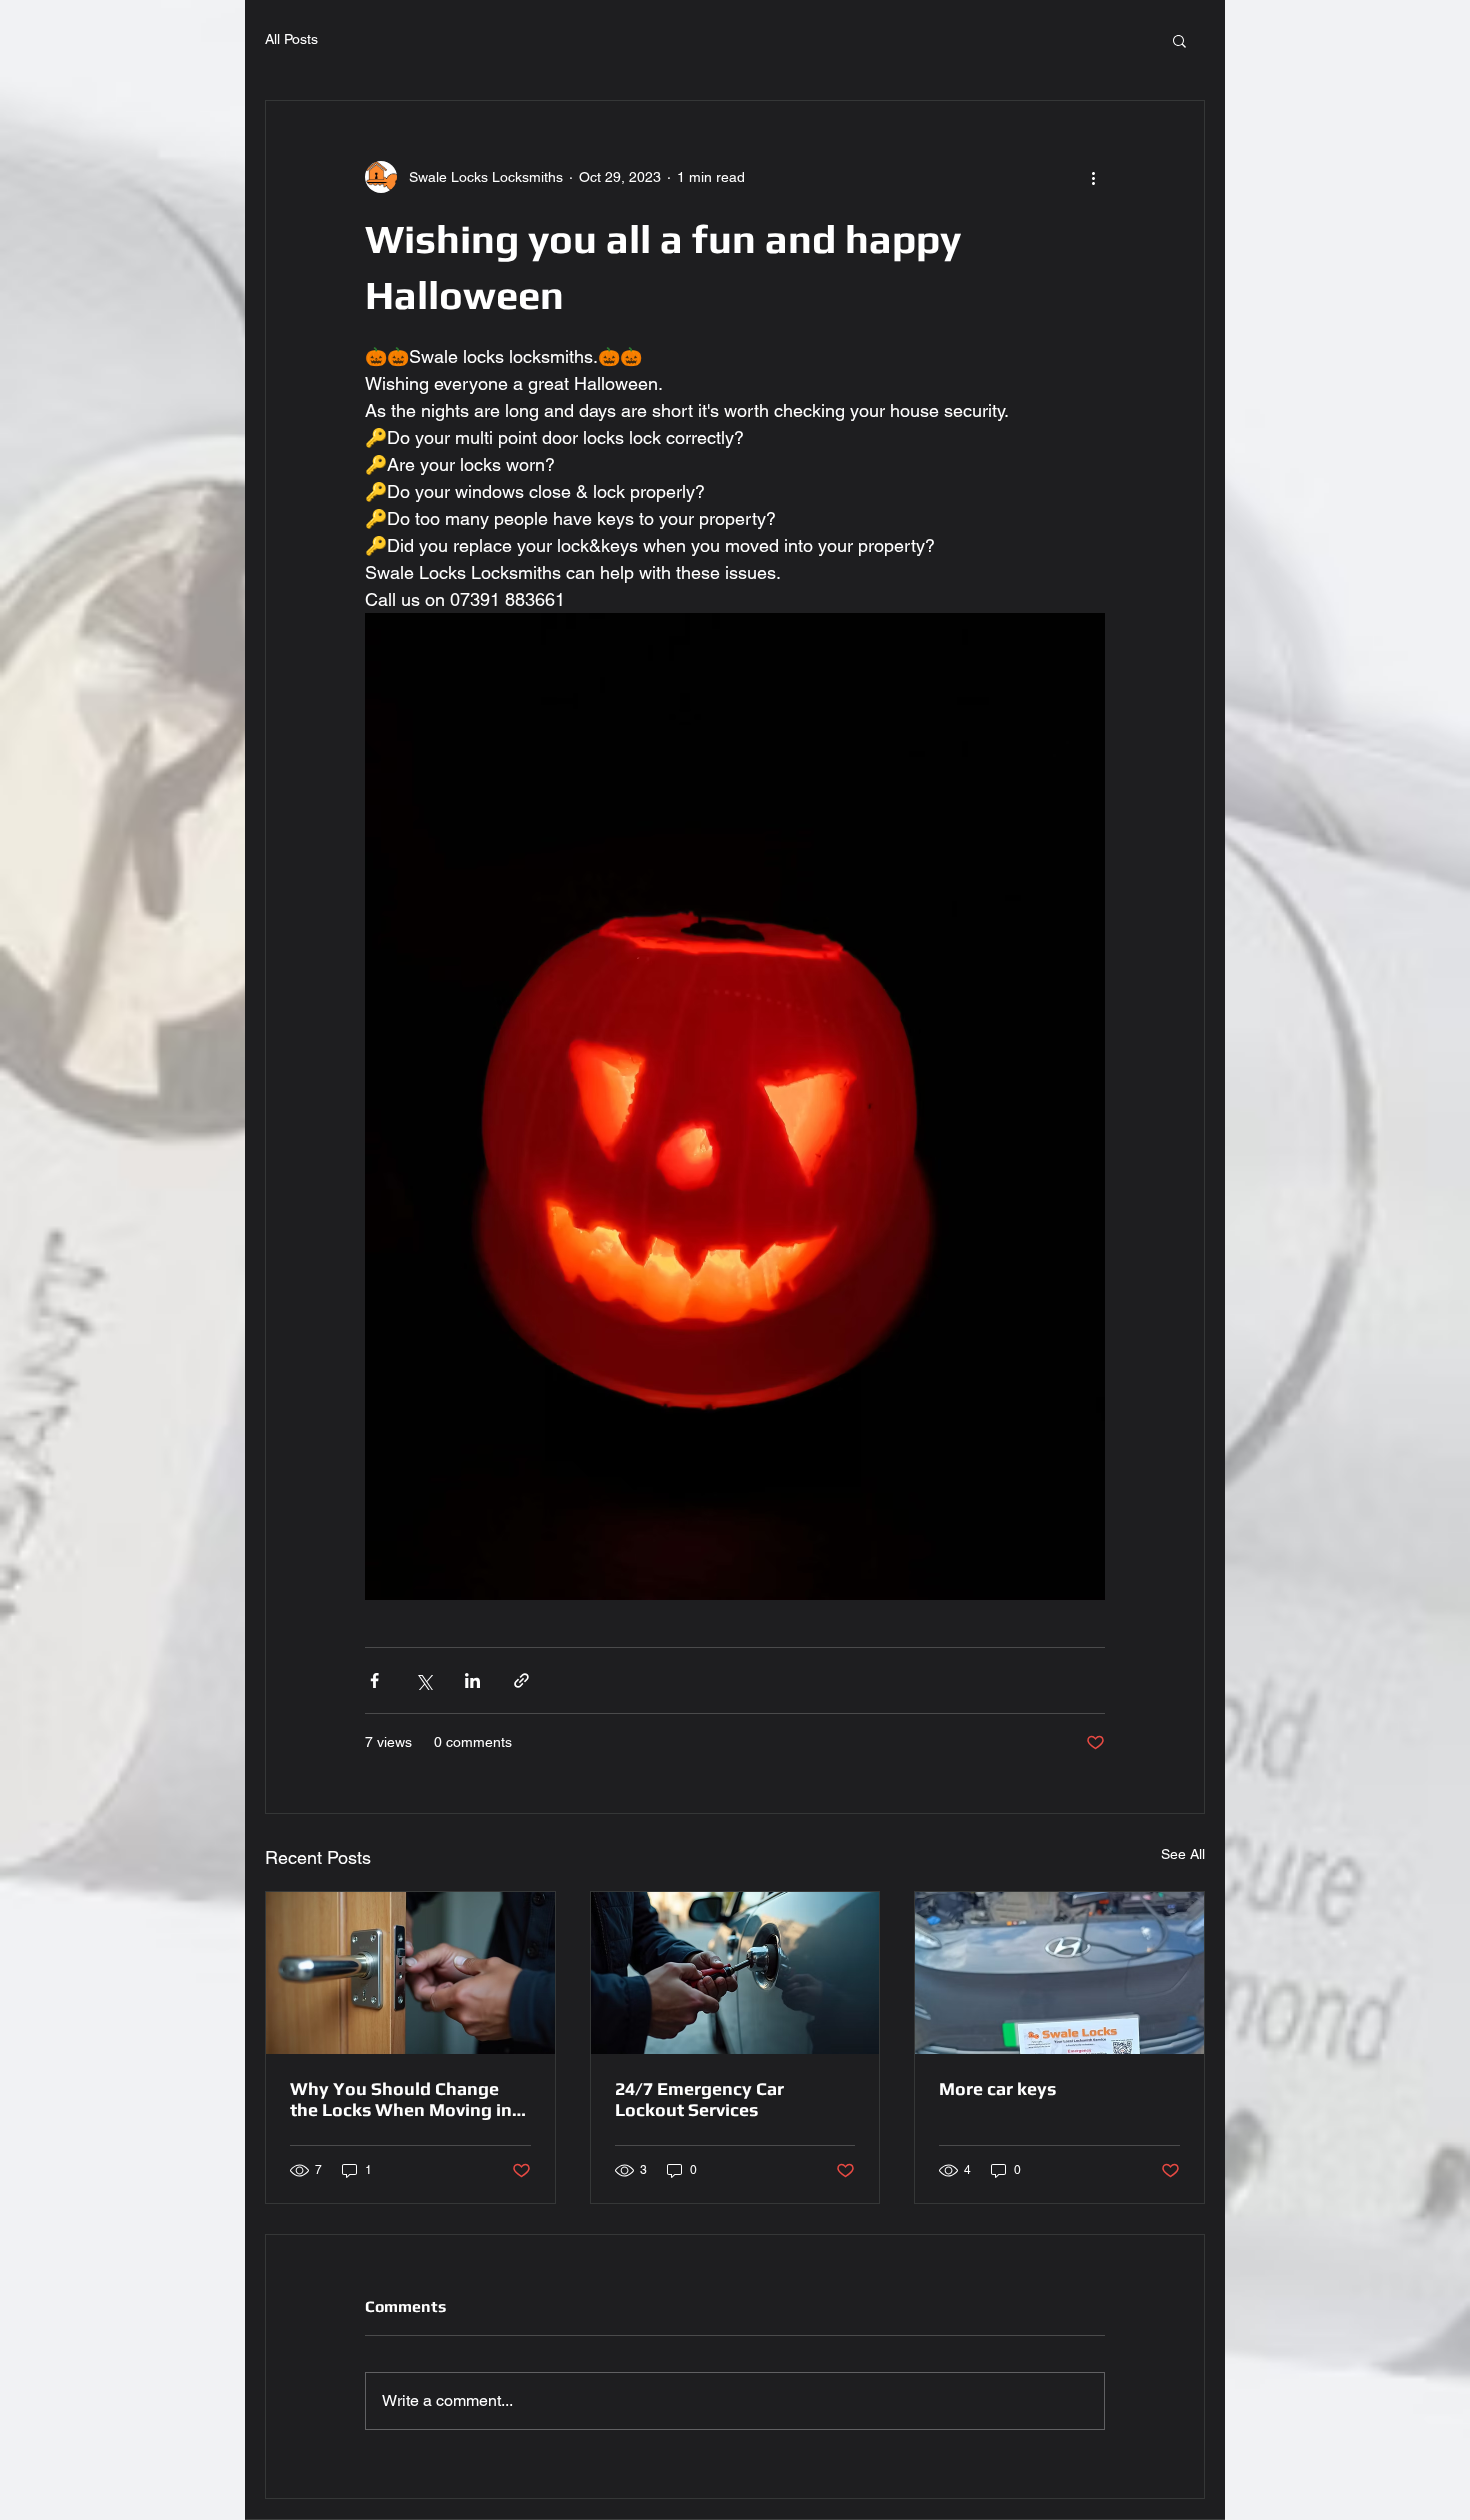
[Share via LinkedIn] (472, 1680)
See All (1183, 1854)
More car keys (997, 2088)
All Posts (291, 39)
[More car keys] (1059, 1973)
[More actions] (1093, 177)
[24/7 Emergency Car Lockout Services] (735, 1973)
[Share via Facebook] (374, 1680)
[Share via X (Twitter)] (423, 1680)
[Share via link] (521, 1680)
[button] (1179, 40)
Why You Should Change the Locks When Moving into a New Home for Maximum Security (410, 2099)
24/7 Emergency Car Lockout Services (699, 2099)
